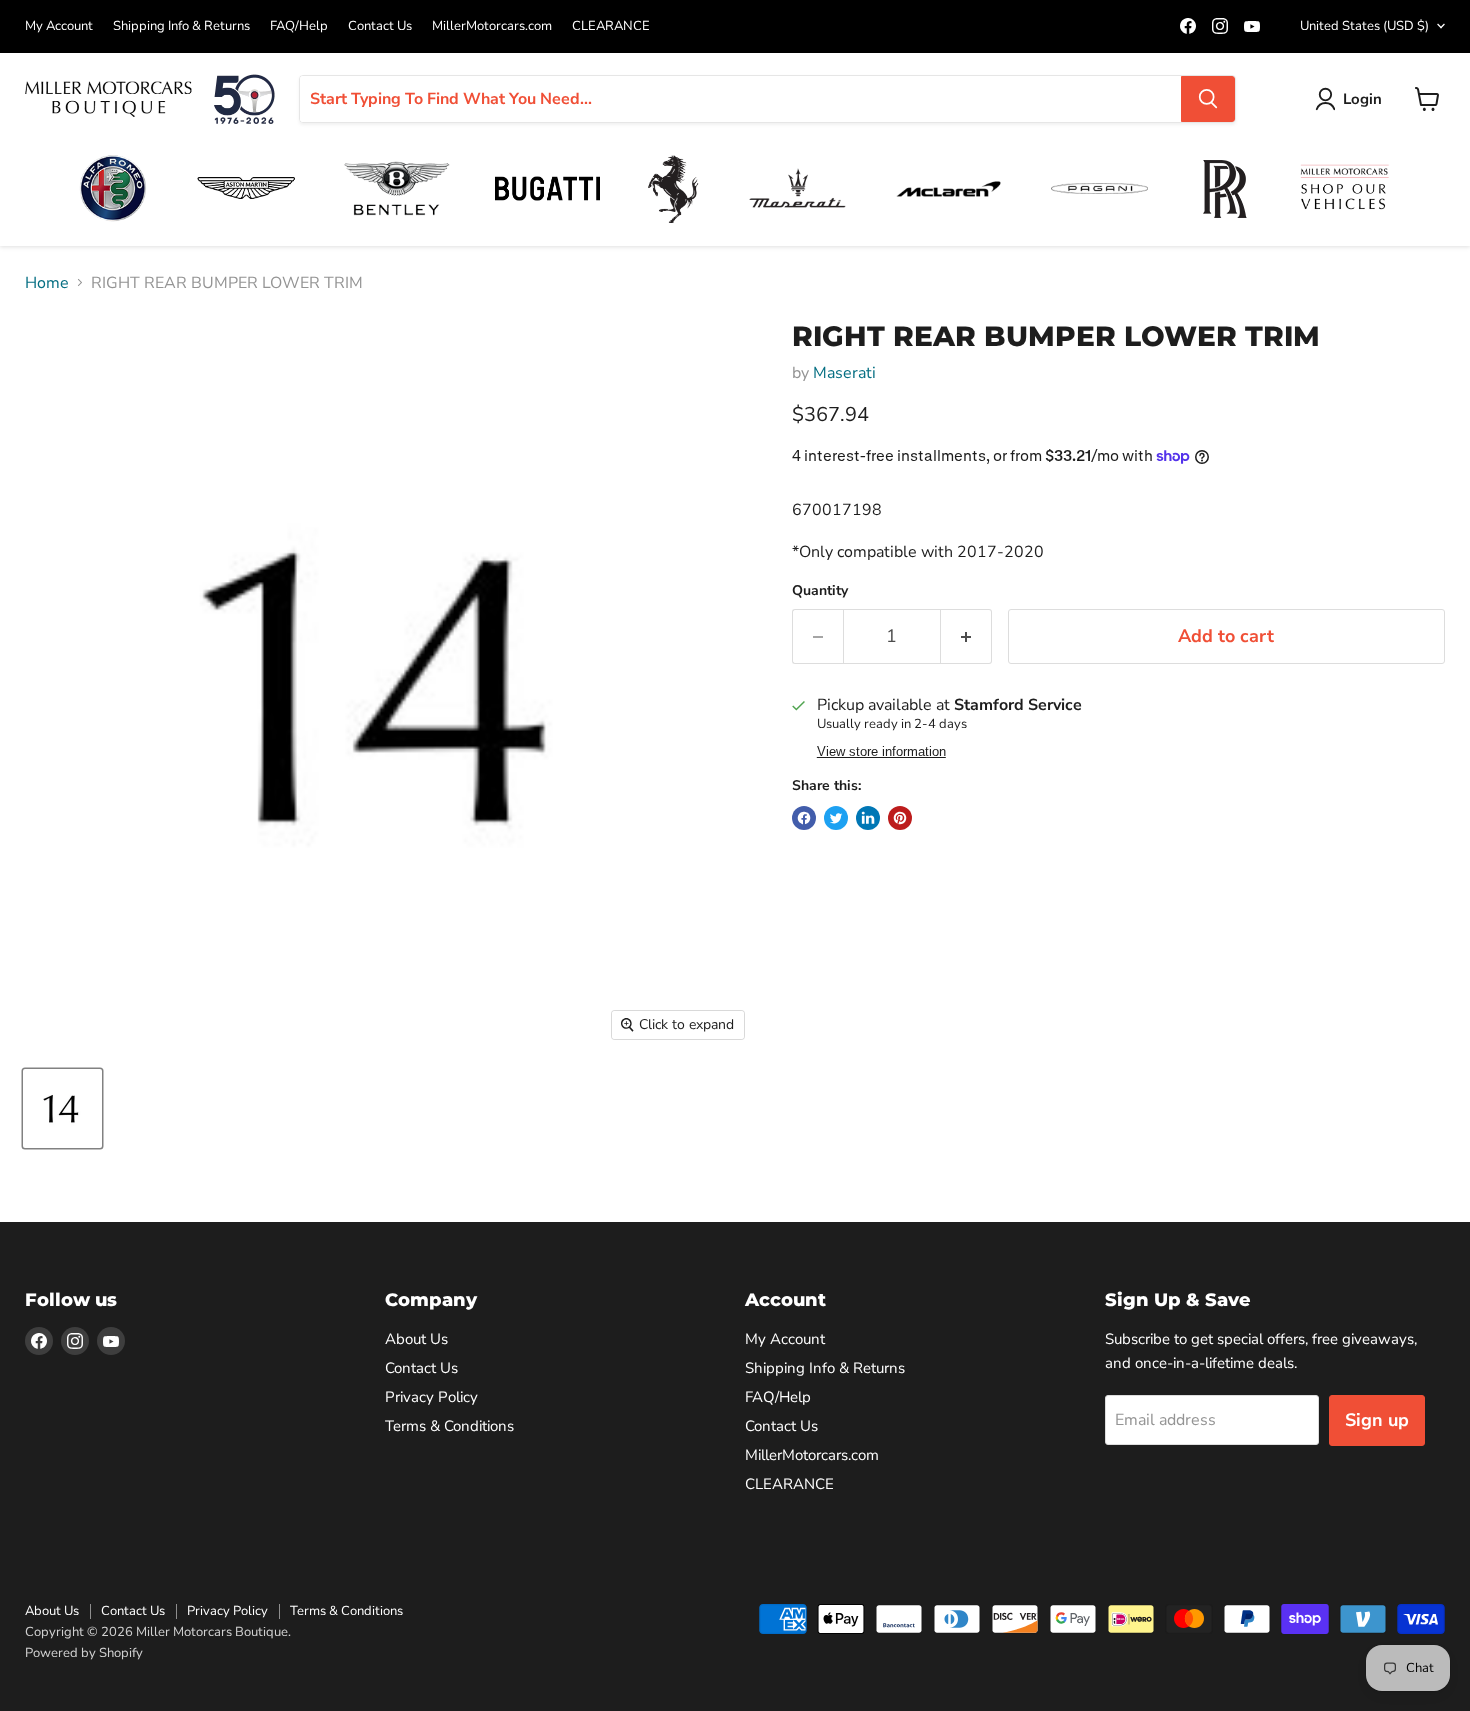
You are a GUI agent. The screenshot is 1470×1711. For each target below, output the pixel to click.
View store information (881, 752)
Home (47, 283)
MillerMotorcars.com (492, 26)
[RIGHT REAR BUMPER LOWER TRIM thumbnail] (62, 1108)
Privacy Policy (431, 1397)
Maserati (844, 373)
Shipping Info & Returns (181, 26)
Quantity (820, 591)
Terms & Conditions (449, 1426)
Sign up (1377, 1420)
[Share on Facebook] (804, 818)
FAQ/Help (299, 26)
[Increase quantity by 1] (966, 636)
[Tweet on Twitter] (836, 818)
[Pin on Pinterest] (900, 818)
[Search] (1208, 99)
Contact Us (380, 26)
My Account (59, 26)
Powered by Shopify (84, 1653)
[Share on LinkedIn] (868, 818)
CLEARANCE (611, 26)
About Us (416, 1339)
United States (1364, 26)
